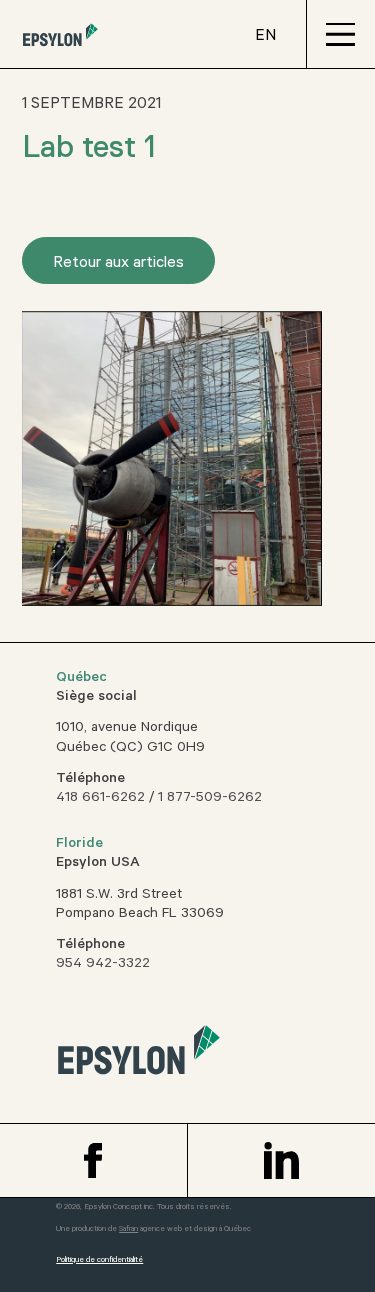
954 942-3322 (103, 965)
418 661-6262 (100, 799)
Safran (128, 1229)
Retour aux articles (118, 264)
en (265, 37)
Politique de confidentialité (99, 1260)
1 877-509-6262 (210, 799)
